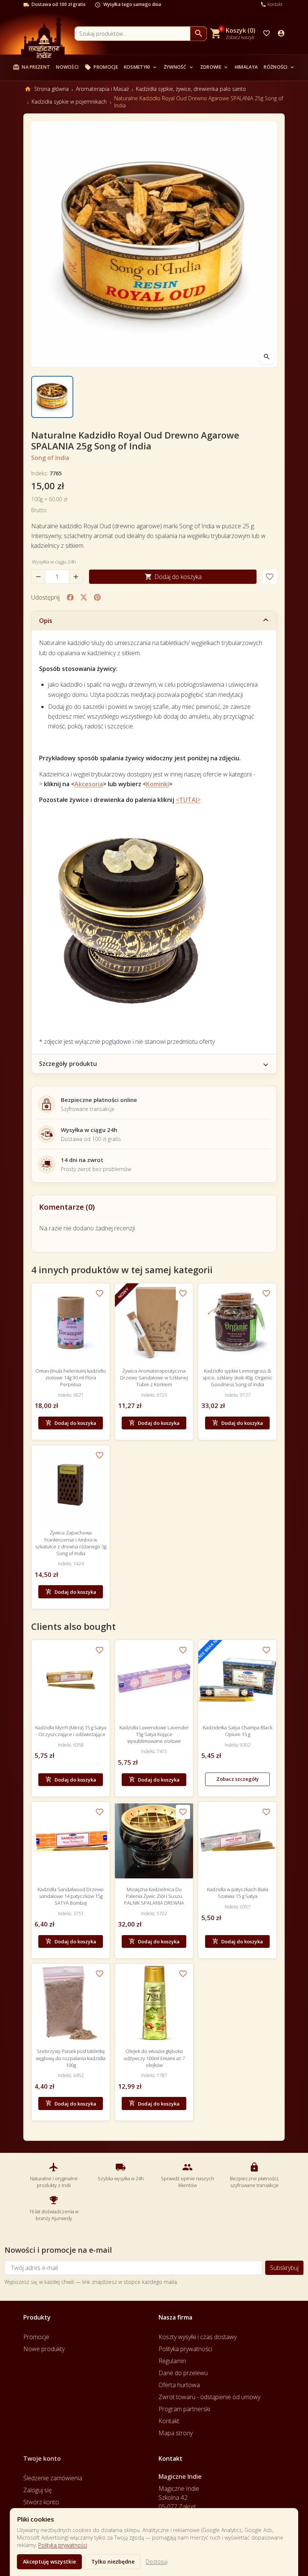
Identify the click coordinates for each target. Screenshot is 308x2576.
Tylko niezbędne (113, 2562)
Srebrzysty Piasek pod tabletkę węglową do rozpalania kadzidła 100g (71, 2058)
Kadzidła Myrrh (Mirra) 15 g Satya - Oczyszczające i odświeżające (71, 1731)
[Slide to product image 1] (52, 397)
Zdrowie (214, 67)
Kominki (158, 784)
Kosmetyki (141, 67)
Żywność (179, 67)
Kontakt (169, 2421)
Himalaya (246, 67)
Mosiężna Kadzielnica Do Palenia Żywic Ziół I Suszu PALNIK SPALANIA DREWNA (154, 1896)
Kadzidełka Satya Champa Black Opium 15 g (238, 1731)
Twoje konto (42, 2458)
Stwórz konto (41, 2502)
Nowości (67, 67)
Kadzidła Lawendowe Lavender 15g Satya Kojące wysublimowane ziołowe (154, 1734)
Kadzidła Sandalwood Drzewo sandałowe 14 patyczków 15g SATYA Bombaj (71, 1896)
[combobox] (132, 34)
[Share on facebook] (70, 597)
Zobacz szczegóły (238, 1779)
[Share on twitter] (84, 597)
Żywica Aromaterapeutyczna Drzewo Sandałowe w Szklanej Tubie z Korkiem (154, 1378)
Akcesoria (89, 784)
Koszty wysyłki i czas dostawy (198, 2337)
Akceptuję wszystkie (49, 2562)
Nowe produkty (44, 2349)
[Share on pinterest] (97, 597)
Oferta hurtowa (179, 2385)
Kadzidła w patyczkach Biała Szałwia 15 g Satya (238, 1893)
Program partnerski (184, 2409)
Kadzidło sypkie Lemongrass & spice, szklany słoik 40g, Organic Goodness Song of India (237, 1378)
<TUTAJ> (188, 800)
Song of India (50, 458)
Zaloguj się (38, 2490)
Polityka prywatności (63, 2545)
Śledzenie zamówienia (53, 2478)
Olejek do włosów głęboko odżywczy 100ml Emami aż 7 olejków (154, 2058)
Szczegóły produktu (68, 1064)
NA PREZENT (31, 67)
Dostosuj (157, 2562)
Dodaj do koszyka (173, 577)
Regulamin (172, 2361)
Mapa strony (176, 2433)
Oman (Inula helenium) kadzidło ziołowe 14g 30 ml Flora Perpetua (71, 1378)
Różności (279, 67)
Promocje (101, 67)
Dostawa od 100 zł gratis (59, 5)
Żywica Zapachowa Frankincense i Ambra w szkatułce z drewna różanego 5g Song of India (71, 1543)
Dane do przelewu (183, 2373)
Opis (46, 621)
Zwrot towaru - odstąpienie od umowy (209, 2397)
